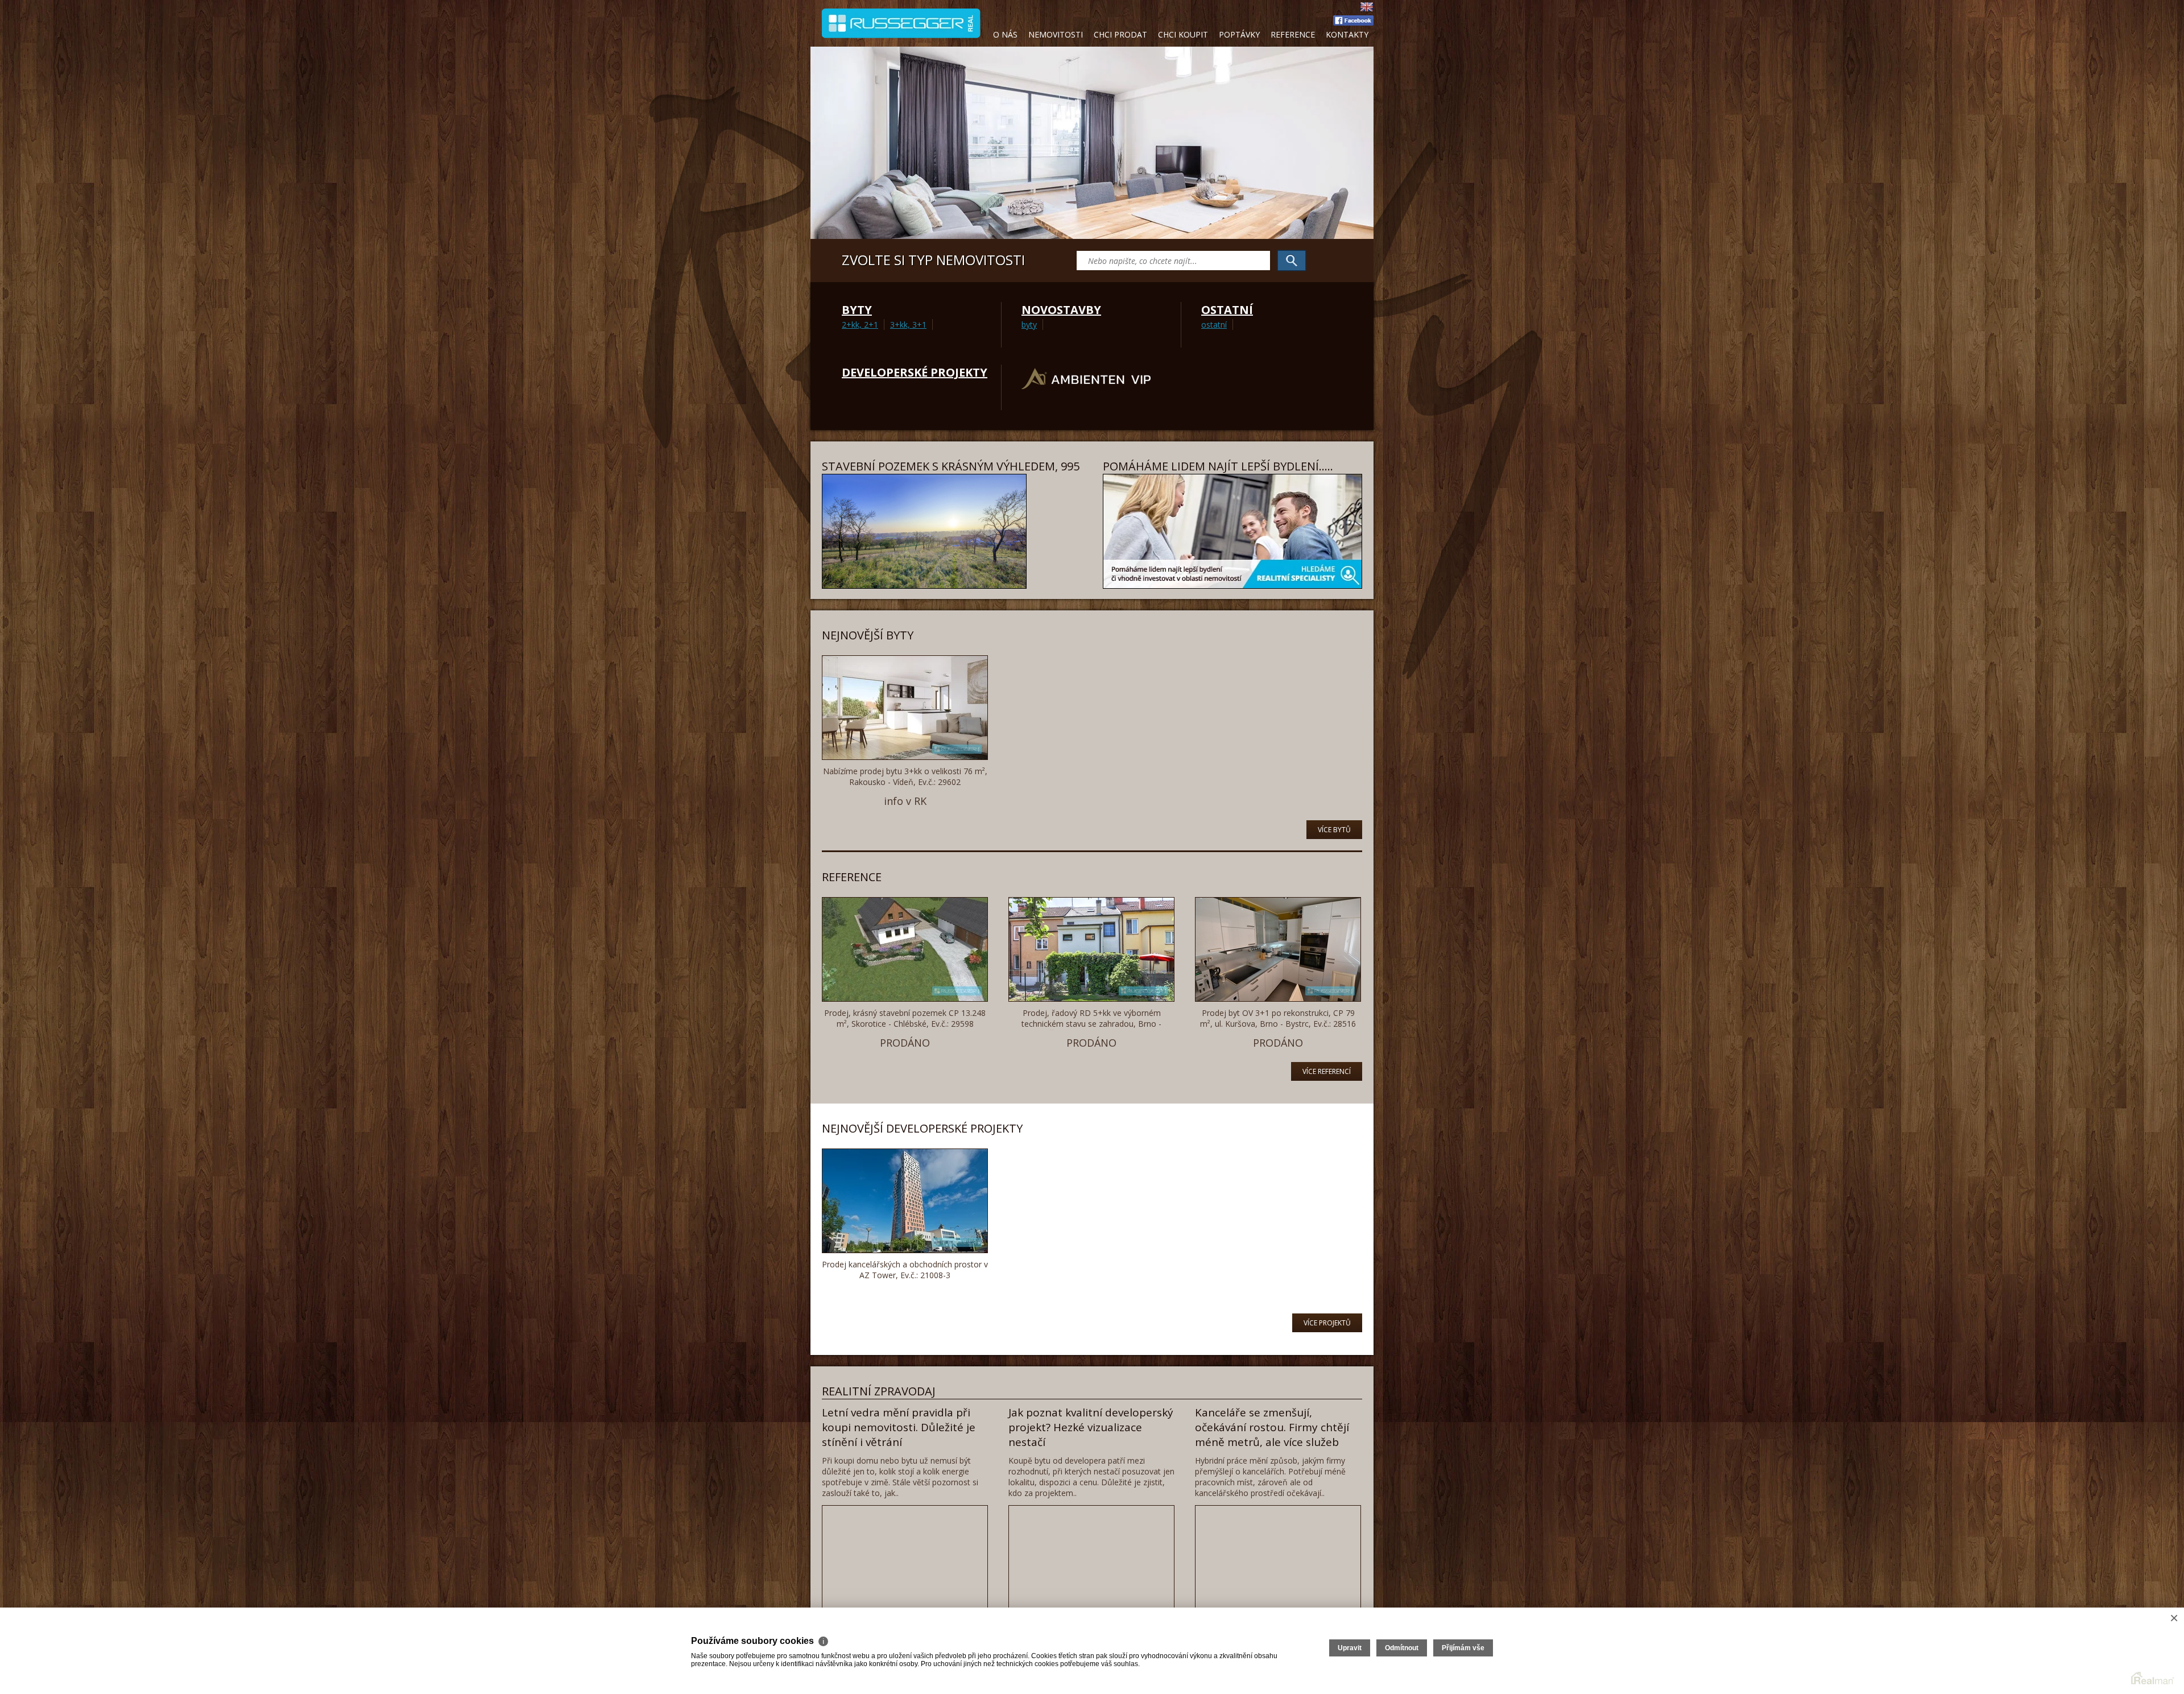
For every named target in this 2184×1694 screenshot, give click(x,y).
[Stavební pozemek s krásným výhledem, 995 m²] (924, 586)
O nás (1005, 34)
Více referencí (1327, 1071)
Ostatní (1227, 310)
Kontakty (1347, 34)
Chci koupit (1183, 34)
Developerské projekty (915, 372)
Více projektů (1327, 1323)
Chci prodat (1120, 34)
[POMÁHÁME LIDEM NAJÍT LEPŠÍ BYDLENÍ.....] (1232, 586)
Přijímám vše (1463, 1648)
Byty (857, 310)
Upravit (1350, 1648)
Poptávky (1239, 34)
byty (1029, 325)
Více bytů (1334, 830)
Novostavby (1061, 310)
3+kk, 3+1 (908, 325)
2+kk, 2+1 (860, 325)
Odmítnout (1402, 1648)
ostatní (1214, 325)
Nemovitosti (1056, 34)
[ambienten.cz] (1086, 388)
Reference (1293, 34)
